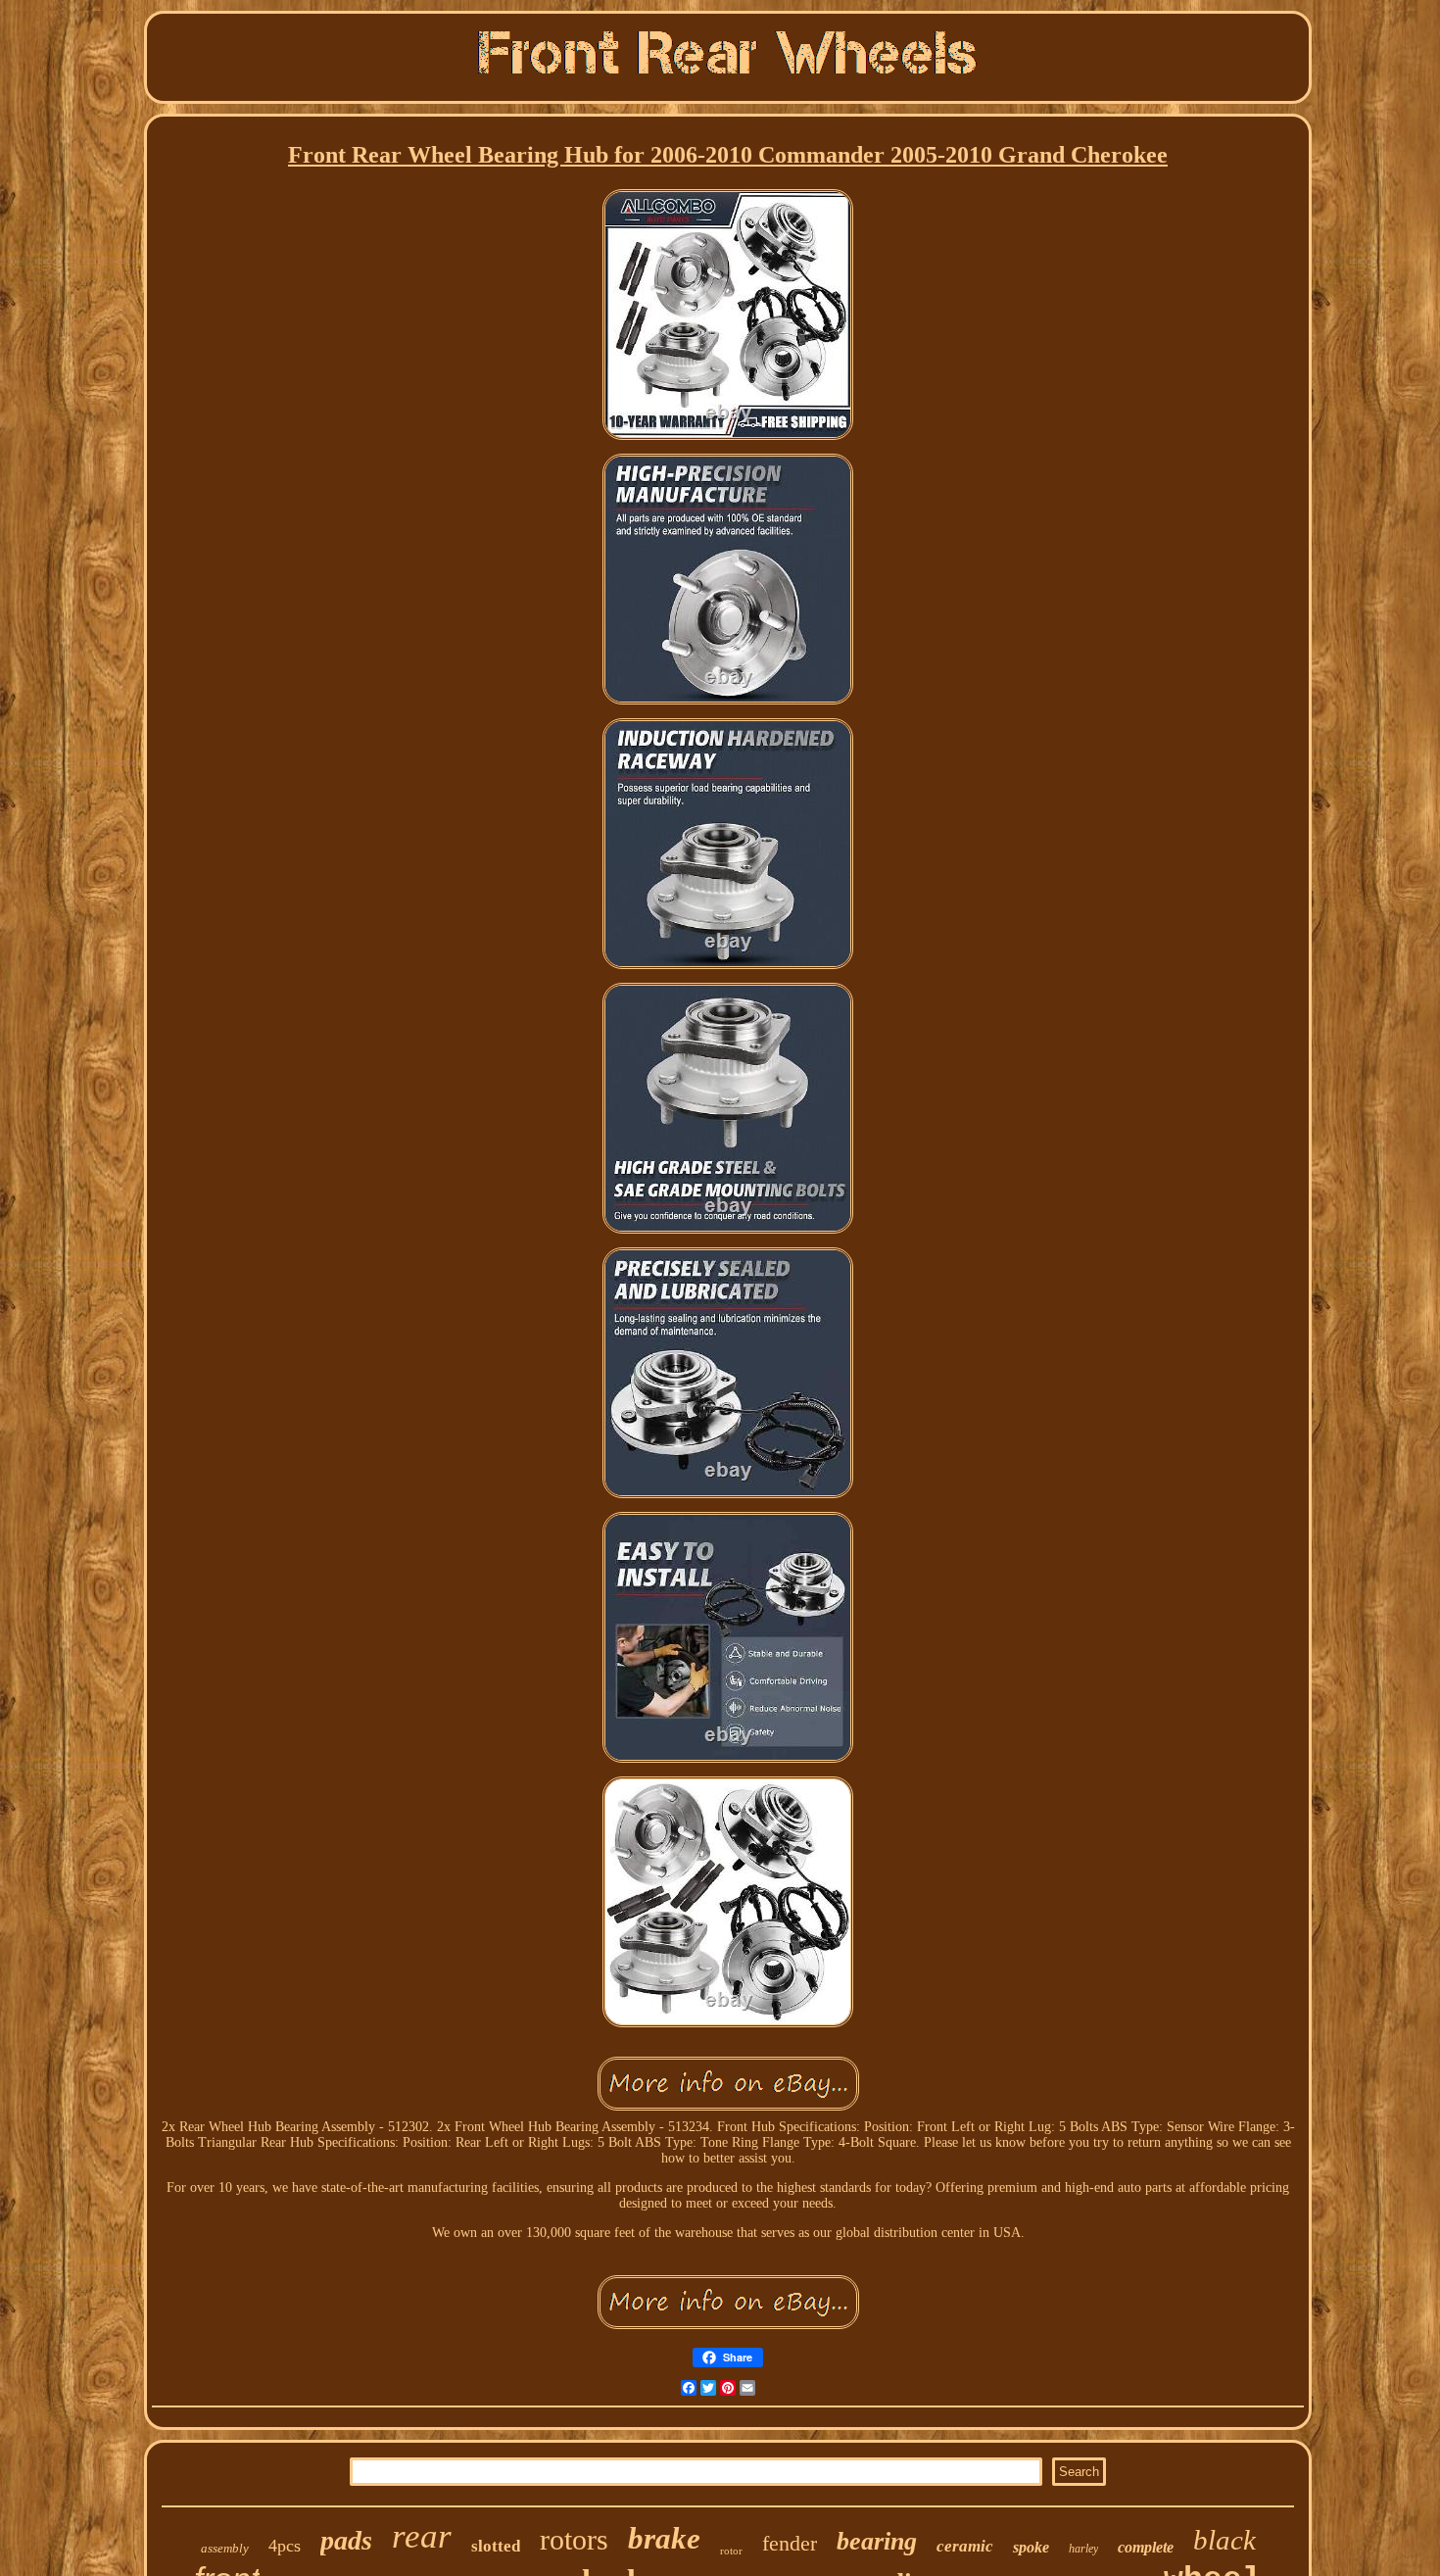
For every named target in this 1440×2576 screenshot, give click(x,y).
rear (422, 2536)
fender (790, 2543)
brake (664, 2538)
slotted (496, 2546)
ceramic (965, 2546)
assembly (225, 2548)
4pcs (285, 2546)
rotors (574, 2539)
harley (1083, 2549)
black (1224, 2540)
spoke (1031, 2547)
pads (346, 2540)
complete (1146, 2547)
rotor (731, 2551)
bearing (877, 2541)
